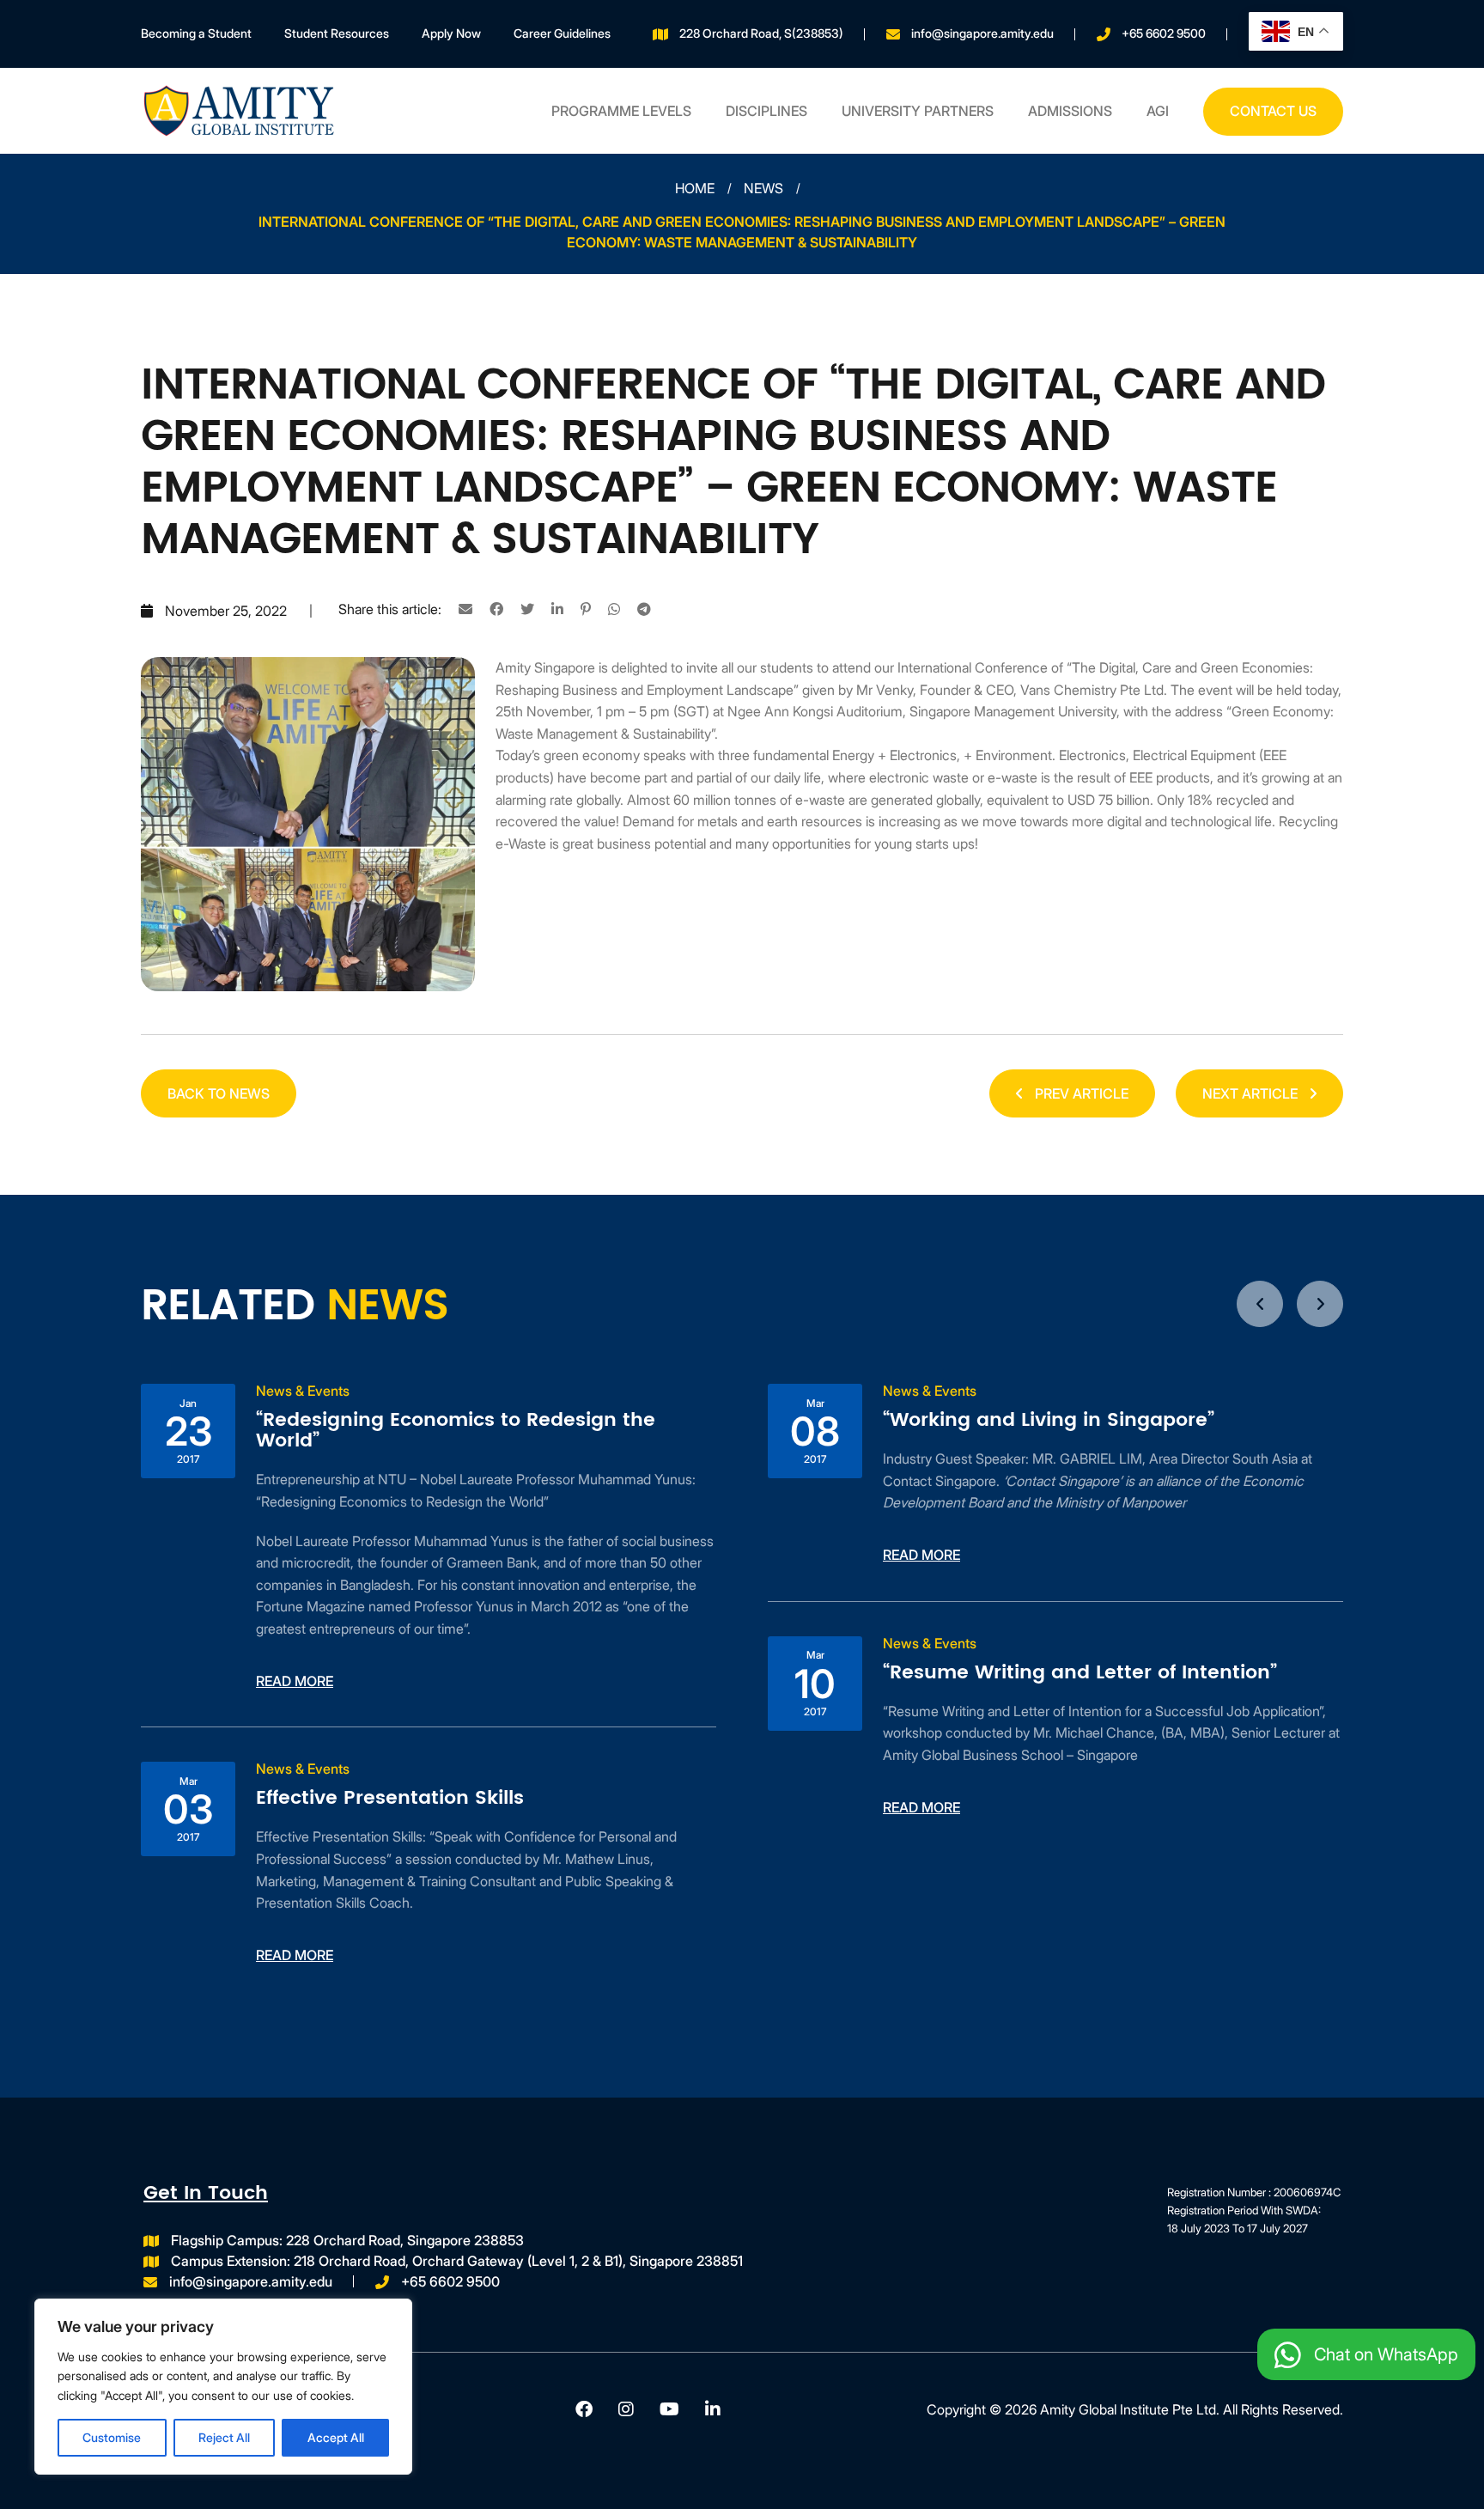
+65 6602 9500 (1164, 33)
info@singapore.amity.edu (982, 33)
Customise (112, 2437)
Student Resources (337, 33)
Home (695, 188)
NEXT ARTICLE (1252, 1093)
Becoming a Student (196, 33)
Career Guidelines (562, 33)
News (763, 188)
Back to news (219, 1093)
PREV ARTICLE (1080, 1093)
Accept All (336, 2437)
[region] (223, 2387)
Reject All (224, 2437)
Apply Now (451, 33)
